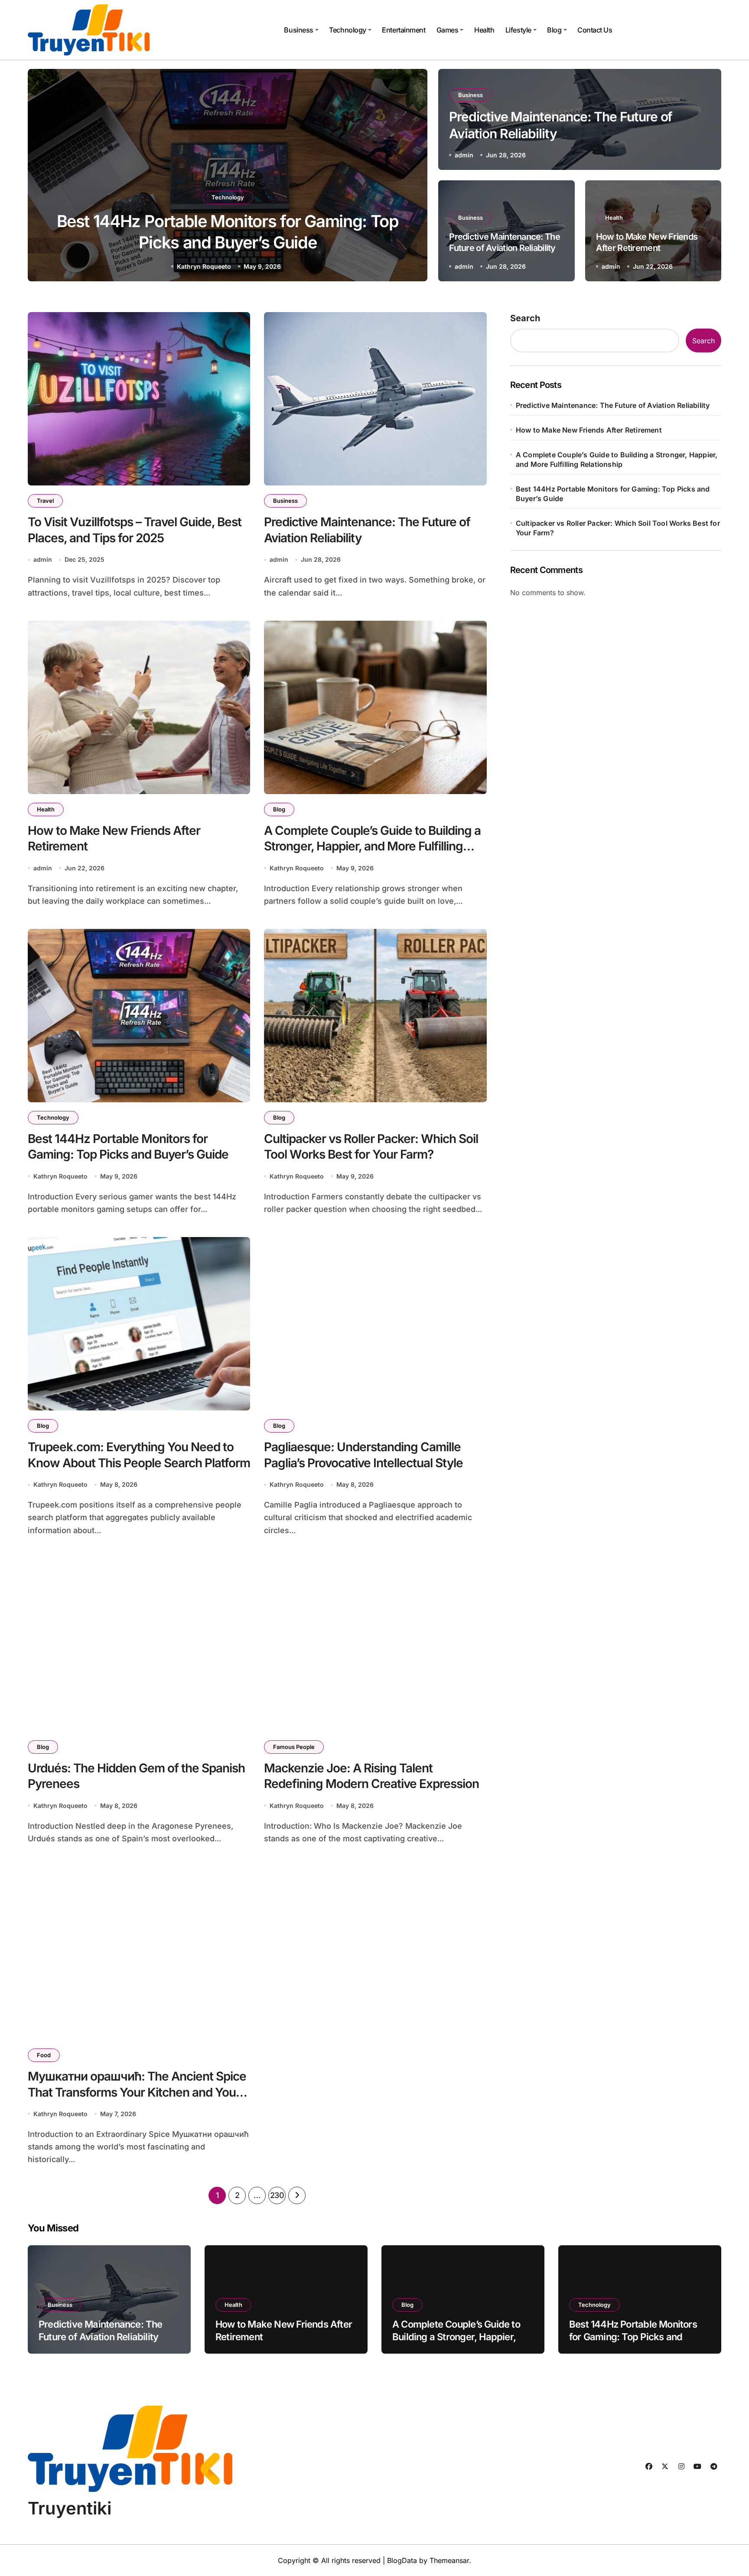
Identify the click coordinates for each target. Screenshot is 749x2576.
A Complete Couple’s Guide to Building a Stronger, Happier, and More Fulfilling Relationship (372, 846)
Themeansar (449, 2560)
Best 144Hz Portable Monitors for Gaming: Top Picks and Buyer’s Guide (128, 1146)
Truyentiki (70, 2508)
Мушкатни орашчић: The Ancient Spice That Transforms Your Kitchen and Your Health (137, 2092)
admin (464, 155)
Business (298, 30)
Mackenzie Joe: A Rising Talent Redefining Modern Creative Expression (371, 1776)
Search (525, 318)
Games (448, 30)
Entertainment (404, 30)
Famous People (294, 1747)
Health (484, 30)
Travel (45, 501)
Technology (347, 30)
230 (277, 2195)
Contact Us (595, 30)
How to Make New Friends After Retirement (589, 430)
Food (44, 2055)
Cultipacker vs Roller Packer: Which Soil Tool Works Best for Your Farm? (371, 1146)
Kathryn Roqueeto (204, 266)
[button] (413, 177)
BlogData (402, 2560)
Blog (554, 30)
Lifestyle (518, 30)
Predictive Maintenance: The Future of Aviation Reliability (613, 405)
